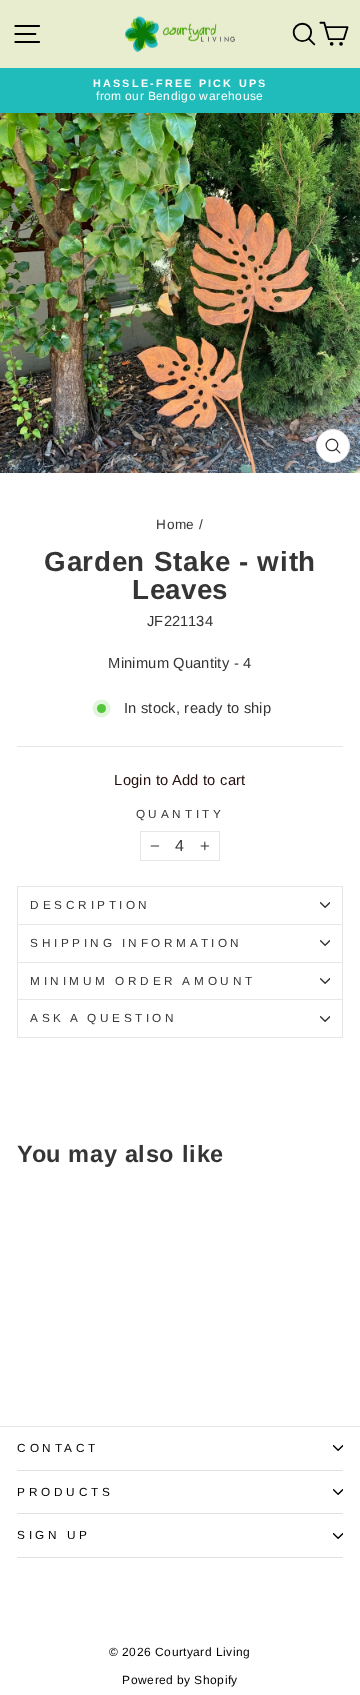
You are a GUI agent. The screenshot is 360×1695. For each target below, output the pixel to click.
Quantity (180, 814)
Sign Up (54, 1534)
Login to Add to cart (179, 780)
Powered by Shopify (180, 1680)
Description (90, 904)
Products (65, 1491)
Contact (58, 1447)
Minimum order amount (143, 980)
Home (175, 524)
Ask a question (103, 1017)
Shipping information (136, 942)
